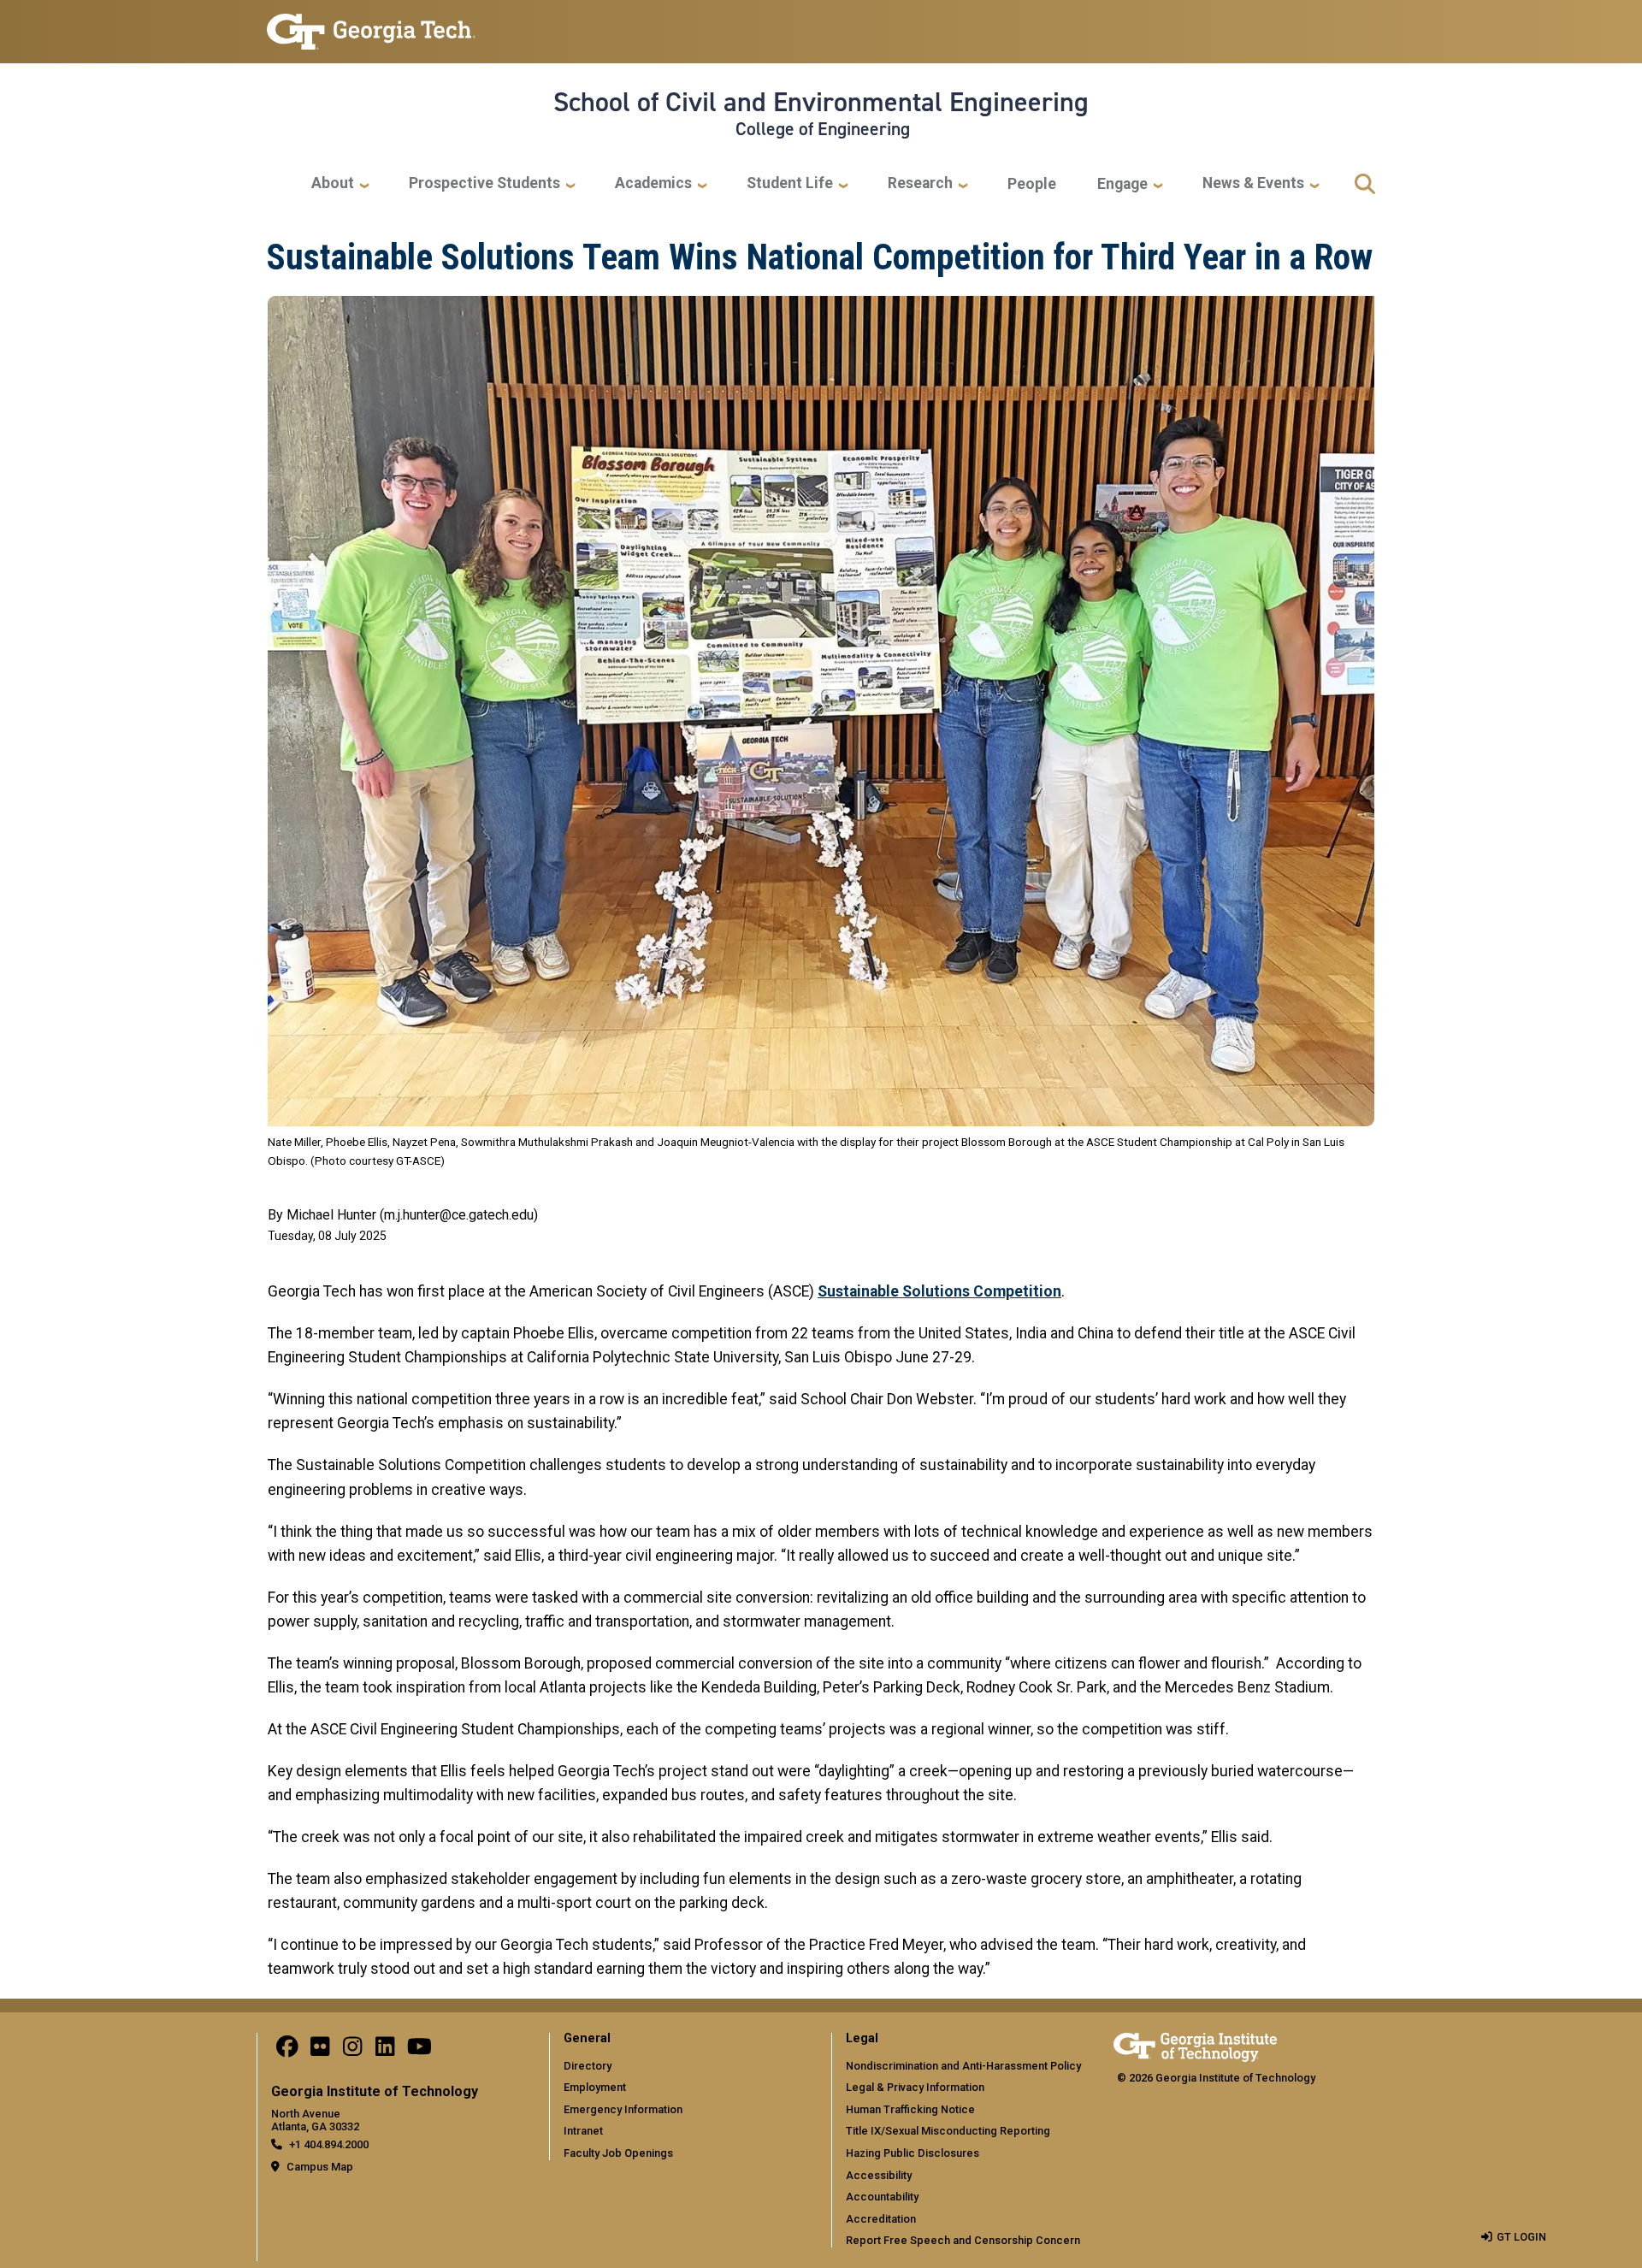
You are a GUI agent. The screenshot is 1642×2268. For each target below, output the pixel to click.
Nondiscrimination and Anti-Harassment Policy (963, 2066)
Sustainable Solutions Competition (939, 1291)
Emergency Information (623, 2109)
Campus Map (320, 2167)
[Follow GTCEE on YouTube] (419, 2050)
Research (920, 183)
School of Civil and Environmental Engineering (821, 102)
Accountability (882, 2197)
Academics (653, 183)
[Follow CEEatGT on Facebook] (287, 2050)
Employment (595, 2087)
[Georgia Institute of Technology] (371, 24)
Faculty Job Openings (618, 2153)
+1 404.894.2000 (329, 2144)
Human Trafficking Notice (910, 2109)
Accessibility (879, 2175)
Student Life (790, 183)
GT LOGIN (1521, 2237)
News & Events (1253, 183)
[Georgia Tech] (1195, 2044)
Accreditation (881, 2219)
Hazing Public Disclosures (913, 2153)
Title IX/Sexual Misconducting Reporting (948, 2131)
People (1032, 184)
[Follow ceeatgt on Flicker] (320, 2050)
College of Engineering (823, 129)
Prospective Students (484, 183)
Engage (1122, 184)
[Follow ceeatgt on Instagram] (352, 2050)
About (333, 183)
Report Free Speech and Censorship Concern (963, 2240)
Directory (588, 2066)
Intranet (583, 2131)
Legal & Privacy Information (915, 2087)
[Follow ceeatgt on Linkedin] (385, 2050)
